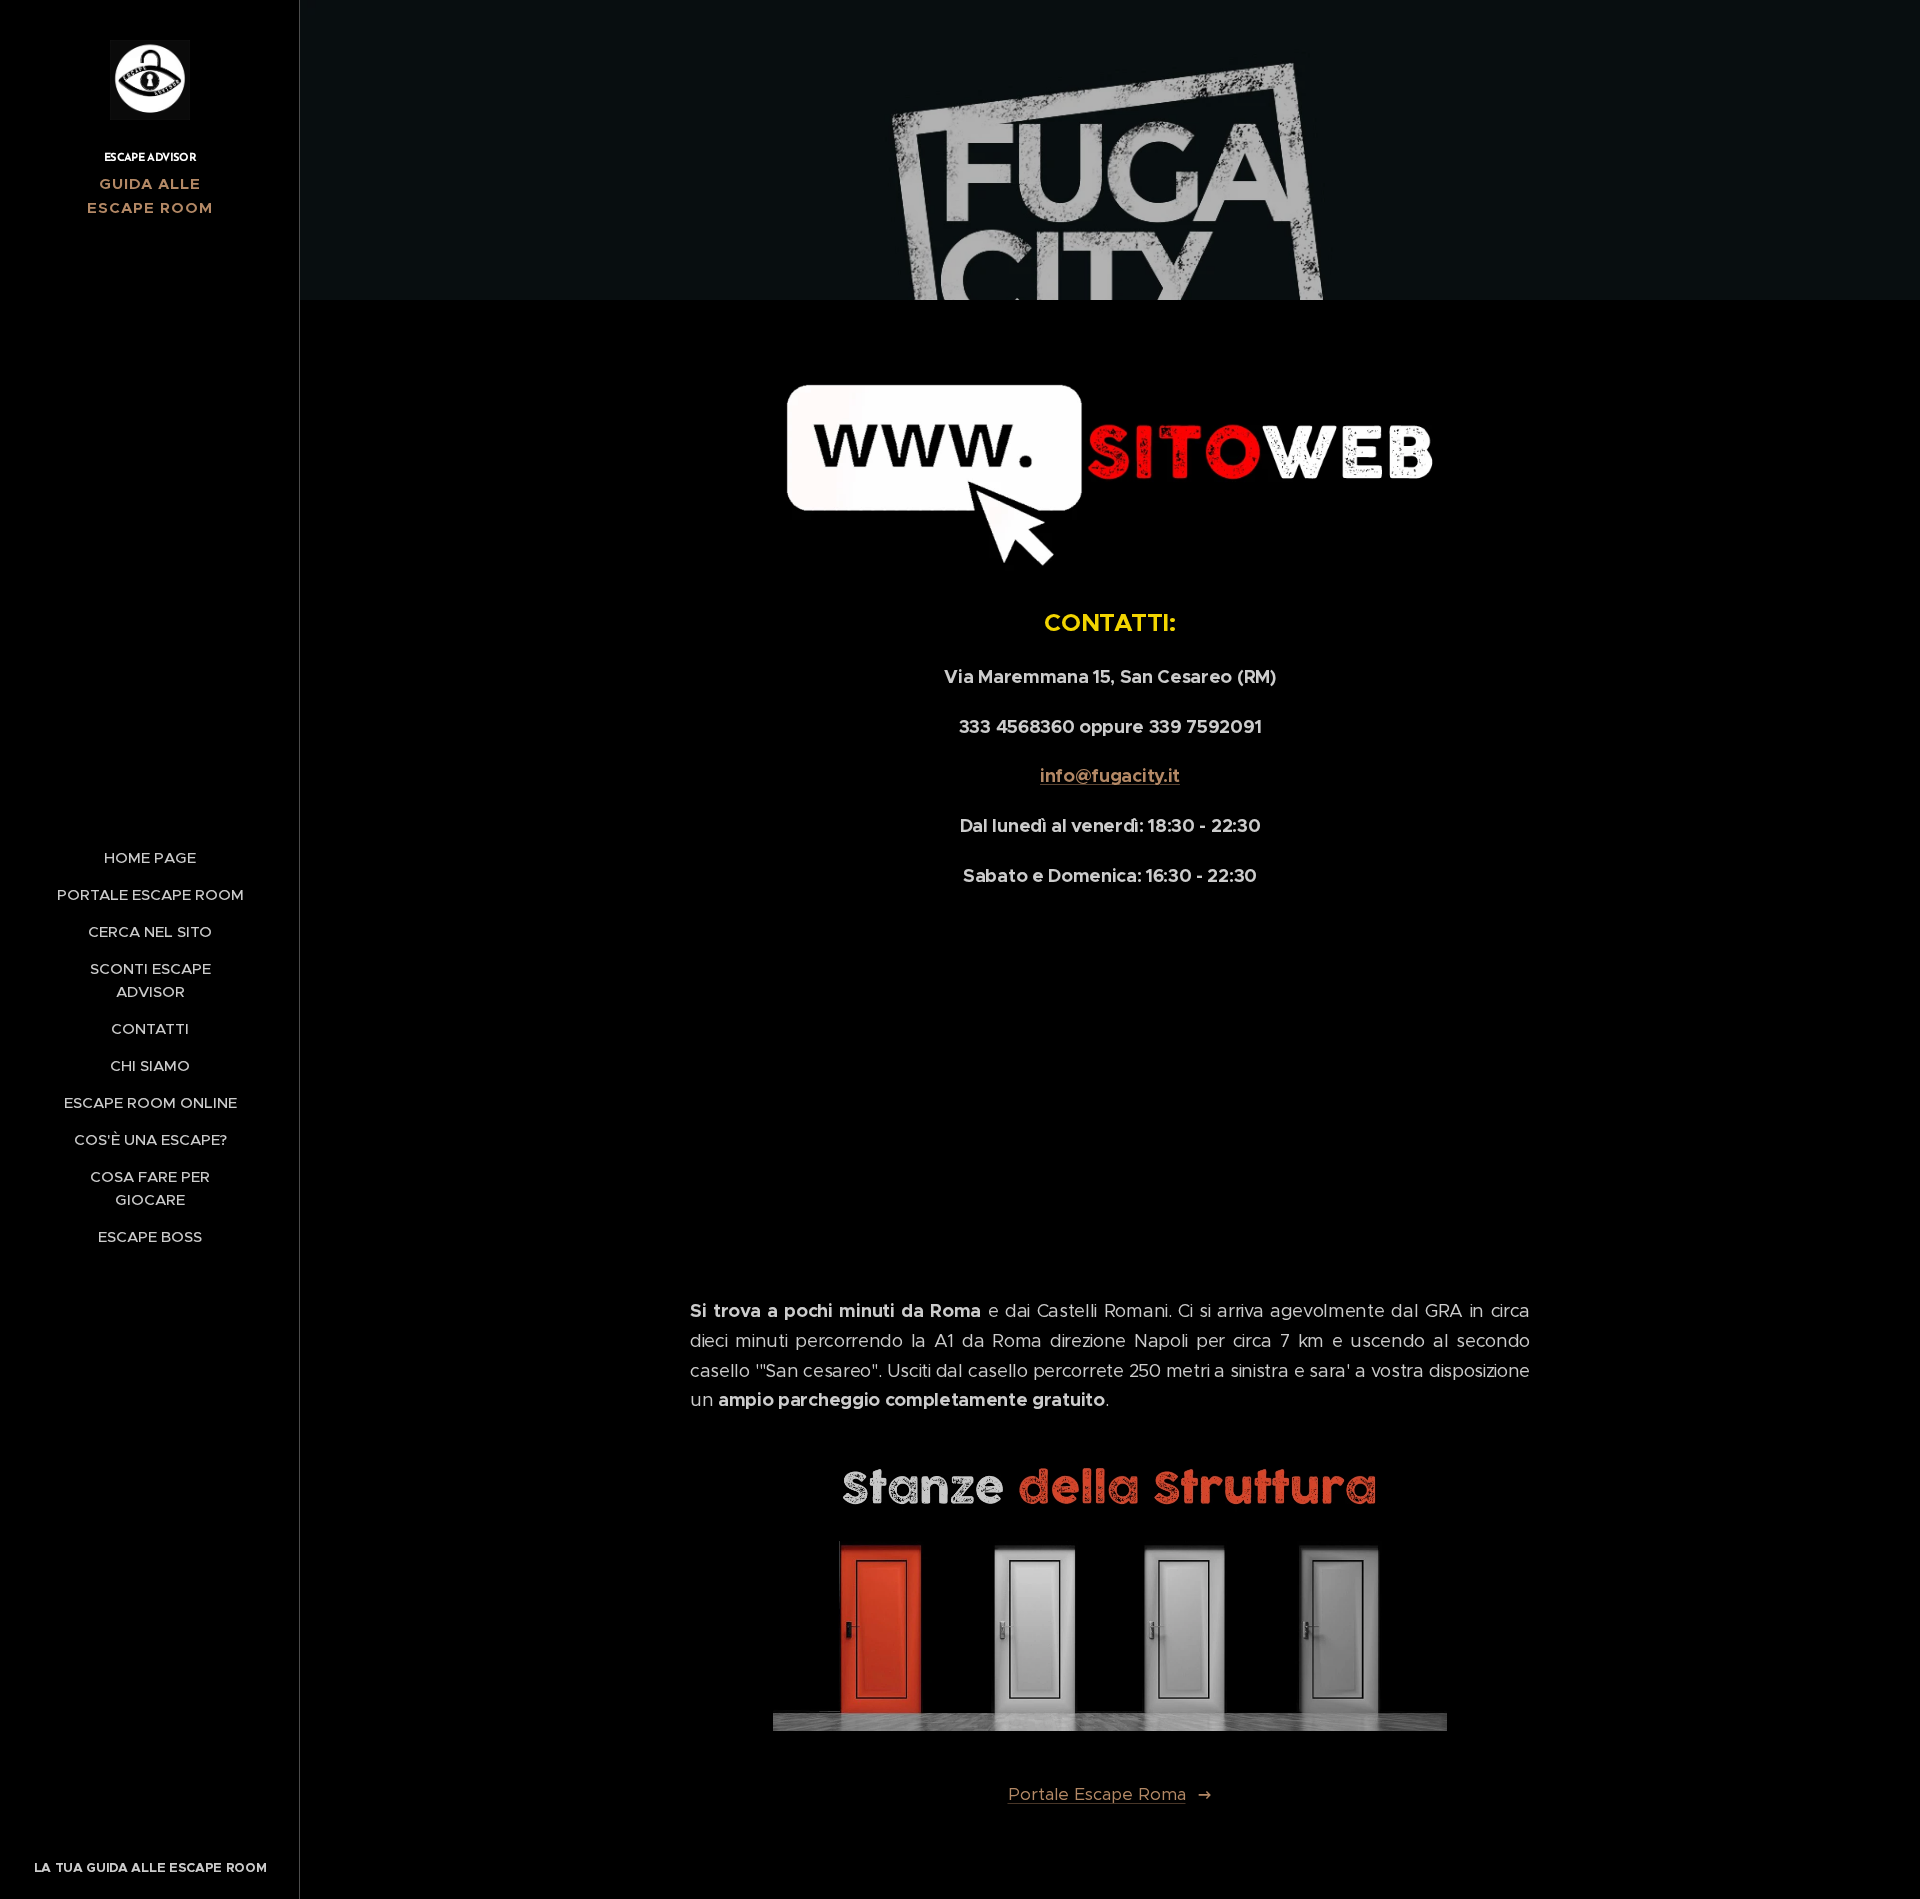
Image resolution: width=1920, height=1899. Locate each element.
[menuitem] (150, 857)
